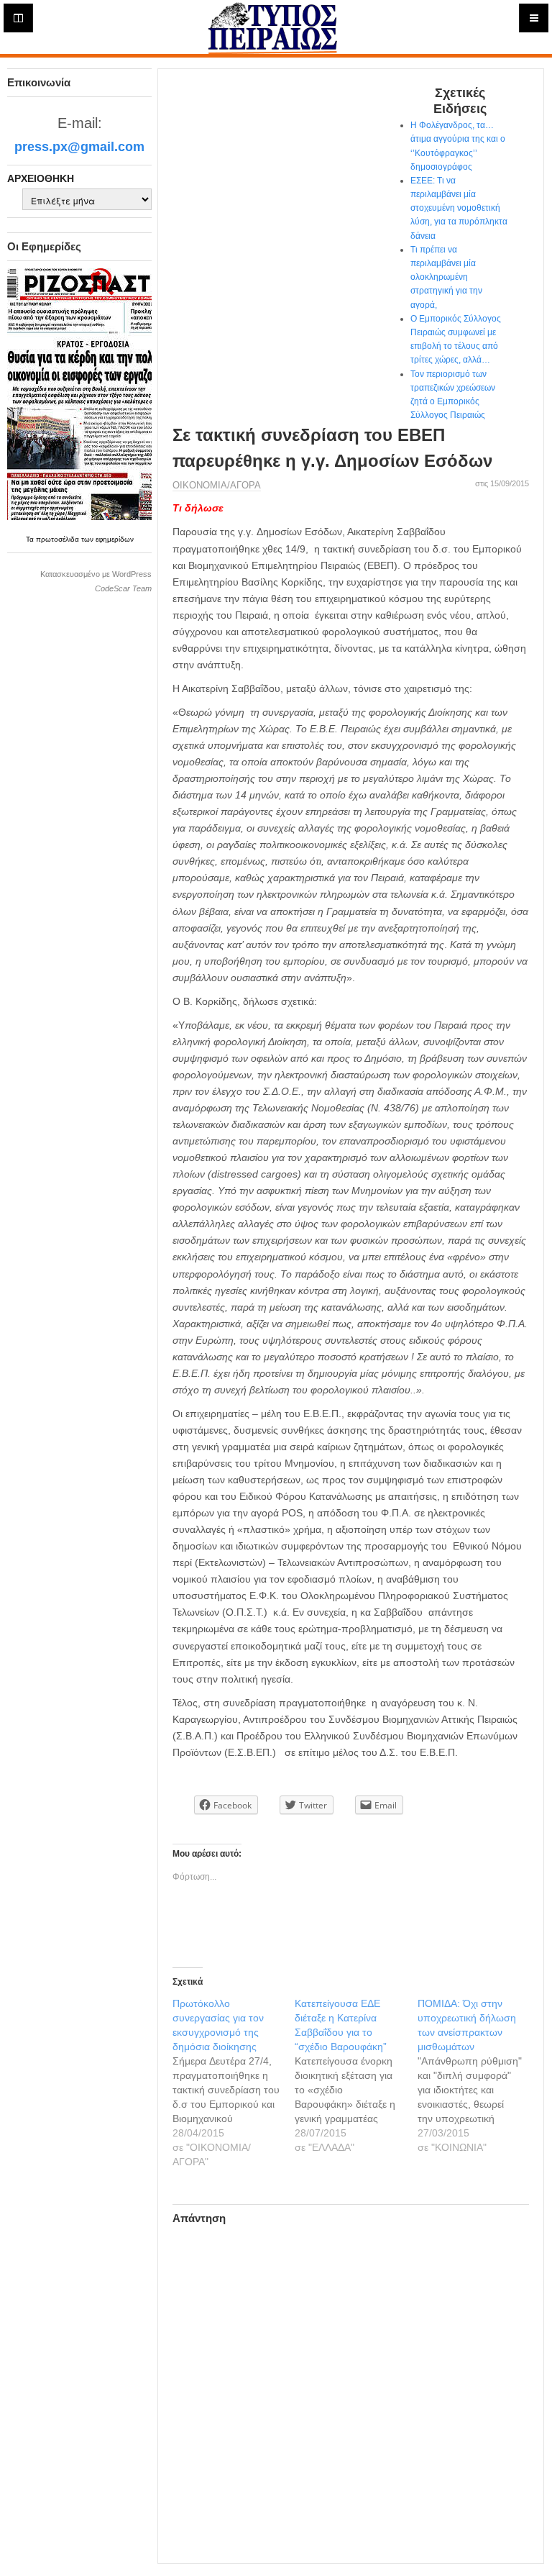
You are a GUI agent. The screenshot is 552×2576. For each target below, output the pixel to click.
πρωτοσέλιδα (59, 539)
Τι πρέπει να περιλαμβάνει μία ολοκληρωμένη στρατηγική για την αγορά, (446, 277)
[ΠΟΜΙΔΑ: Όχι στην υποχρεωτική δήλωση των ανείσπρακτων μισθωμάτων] (479, 2075)
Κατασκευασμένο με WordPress (96, 574)
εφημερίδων (115, 539)
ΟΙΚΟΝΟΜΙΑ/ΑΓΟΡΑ (217, 485)
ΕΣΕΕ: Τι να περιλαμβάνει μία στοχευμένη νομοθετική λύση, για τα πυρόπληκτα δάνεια (459, 208)
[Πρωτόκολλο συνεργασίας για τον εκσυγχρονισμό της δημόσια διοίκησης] (234, 2083)
